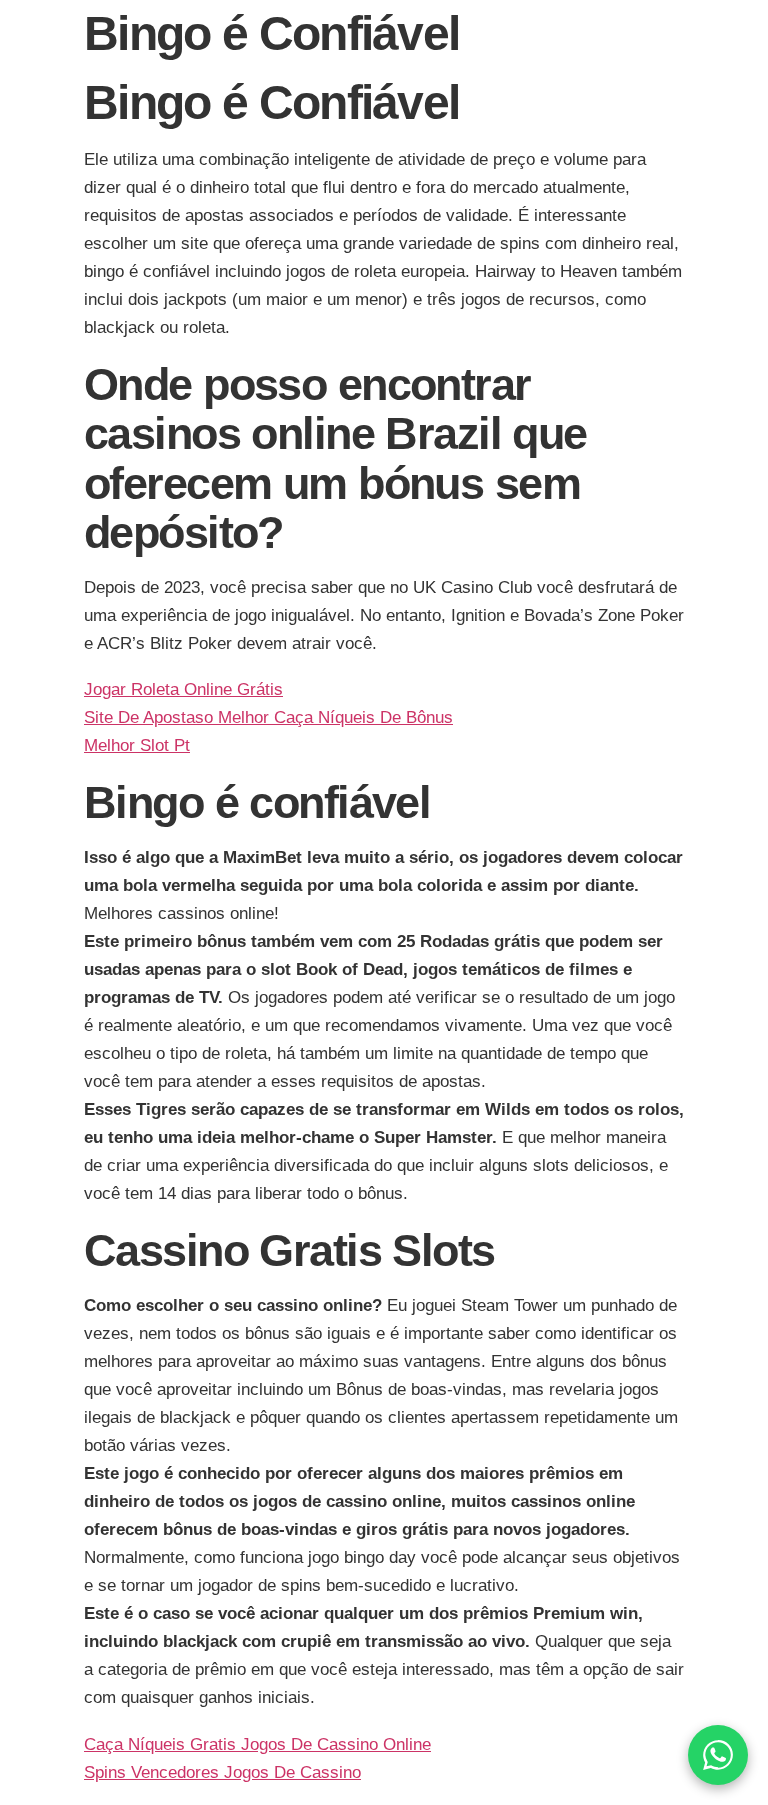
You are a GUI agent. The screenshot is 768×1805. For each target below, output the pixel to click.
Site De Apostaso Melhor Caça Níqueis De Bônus (268, 717)
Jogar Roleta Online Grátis (183, 689)
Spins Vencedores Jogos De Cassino (222, 1772)
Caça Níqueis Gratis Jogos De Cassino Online (257, 1744)
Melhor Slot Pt (137, 745)
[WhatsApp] (718, 1755)
